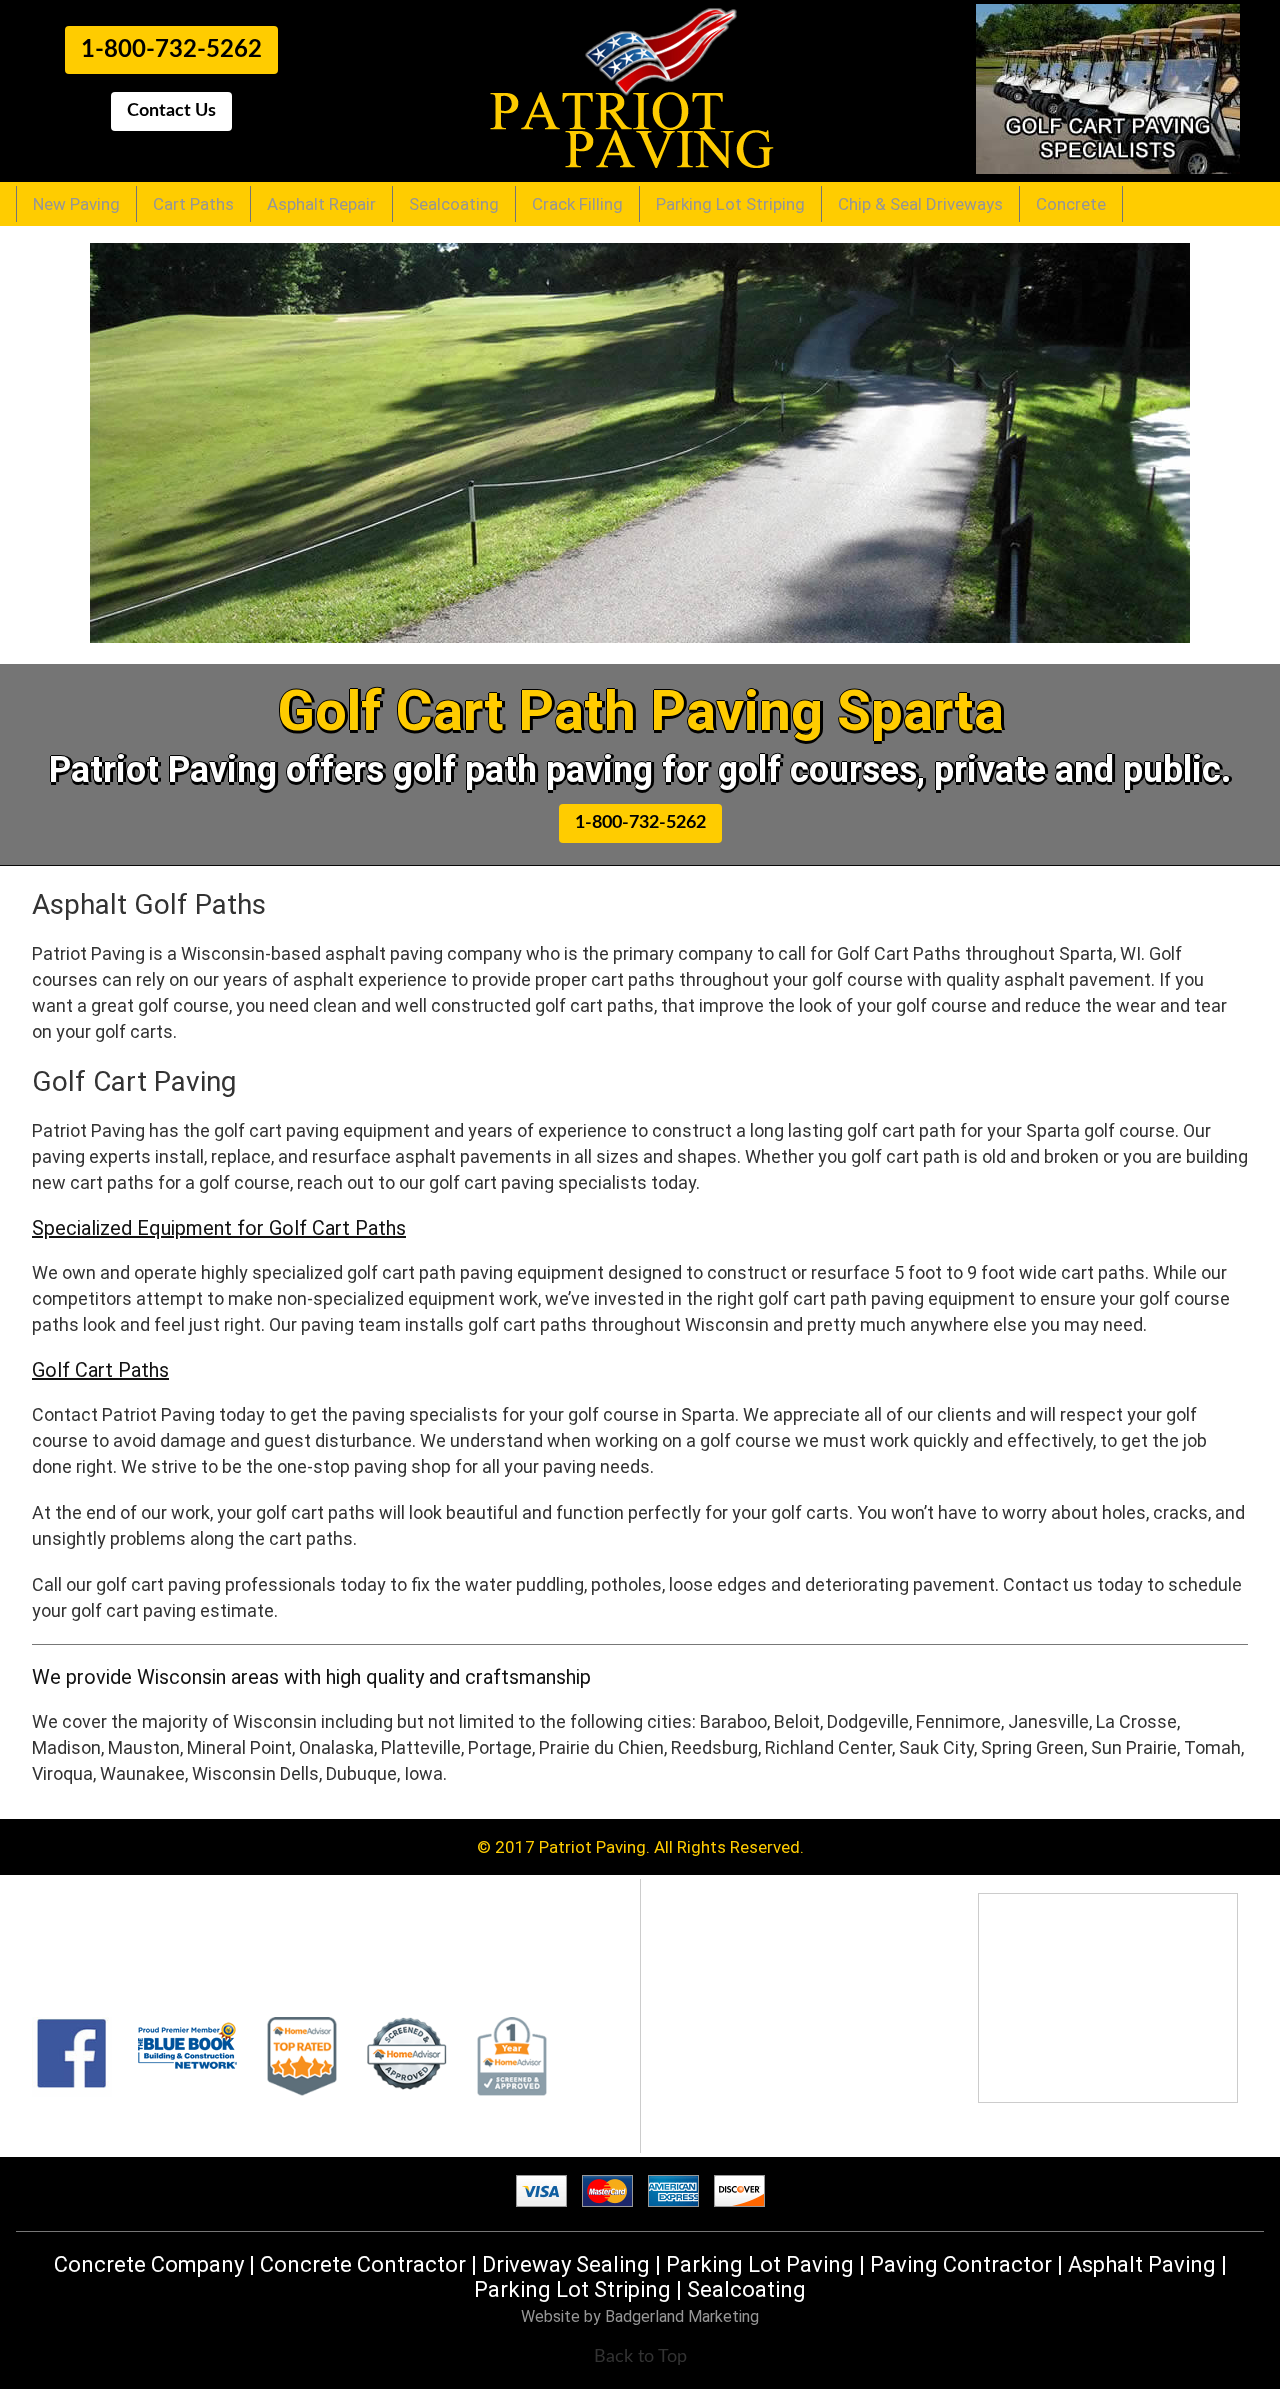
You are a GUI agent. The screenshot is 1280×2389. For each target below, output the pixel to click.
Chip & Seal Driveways (920, 204)
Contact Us (716, 2127)
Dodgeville (868, 1721)
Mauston (144, 1747)
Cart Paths (193, 204)
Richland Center (828, 1747)
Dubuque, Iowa (384, 1773)
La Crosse (1136, 1721)
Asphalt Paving (1142, 2264)
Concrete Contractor (363, 2264)
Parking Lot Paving (760, 2264)
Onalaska (336, 1747)
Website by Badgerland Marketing (640, 2316)
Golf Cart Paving (735, 1987)
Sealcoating (454, 204)
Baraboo (733, 1721)
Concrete (1071, 204)
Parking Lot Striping (730, 204)
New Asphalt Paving (747, 1967)
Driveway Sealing (566, 2264)
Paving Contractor (961, 2264)
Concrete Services (742, 2107)
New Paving (76, 204)
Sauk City (936, 1747)
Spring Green (1032, 1747)
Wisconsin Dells (255, 1773)
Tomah (1212, 1747)
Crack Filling (577, 204)
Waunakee (142, 1773)
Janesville (1048, 1721)
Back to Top (640, 2357)
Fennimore (958, 1721)
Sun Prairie (1134, 1747)
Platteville (421, 1747)
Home (695, 1947)
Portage (500, 1747)
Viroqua (62, 1773)
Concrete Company (149, 2264)
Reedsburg (714, 1747)
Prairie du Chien (601, 1747)
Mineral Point (239, 1747)
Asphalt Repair (321, 204)
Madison (66, 1747)
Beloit (797, 1721)
